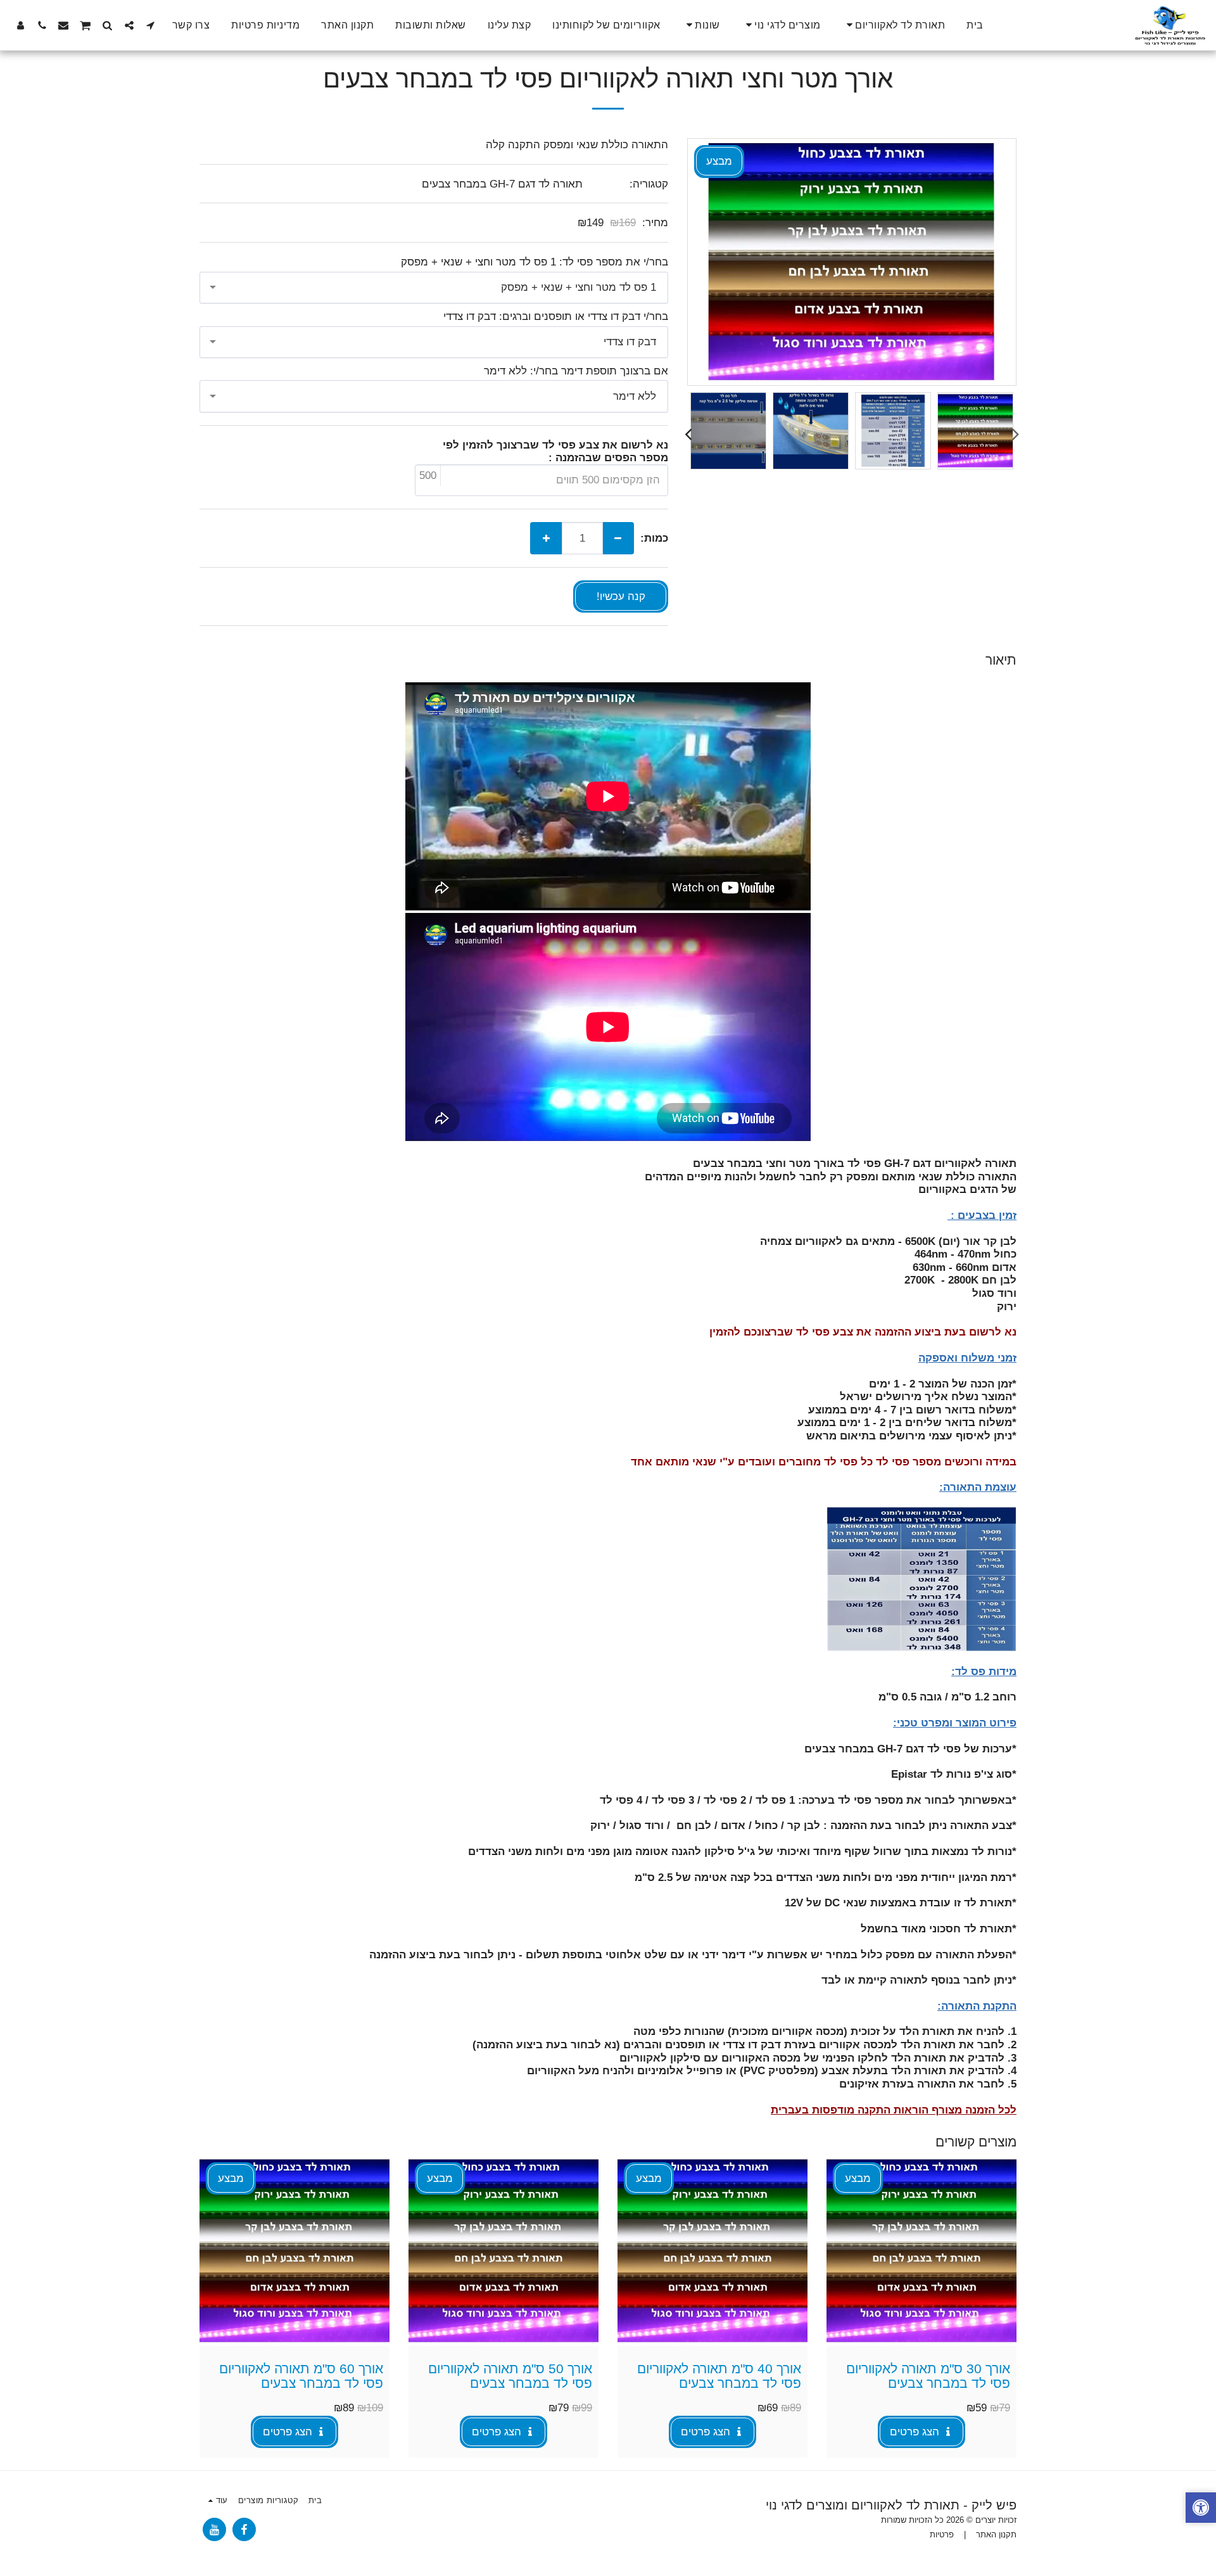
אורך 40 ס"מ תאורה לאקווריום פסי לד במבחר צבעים (719, 2376)
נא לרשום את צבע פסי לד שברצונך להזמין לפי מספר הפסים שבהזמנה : (555, 451)
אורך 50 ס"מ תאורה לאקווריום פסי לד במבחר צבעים (510, 2376)
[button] (894, 25)
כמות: (654, 538)
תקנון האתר (996, 2535)
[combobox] (434, 288)
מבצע (858, 2178)
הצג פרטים (916, 2432)
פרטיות (942, 2535)
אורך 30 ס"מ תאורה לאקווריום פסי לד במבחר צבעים (928, 2376)
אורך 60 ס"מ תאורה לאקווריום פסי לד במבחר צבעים (301, 2376)
